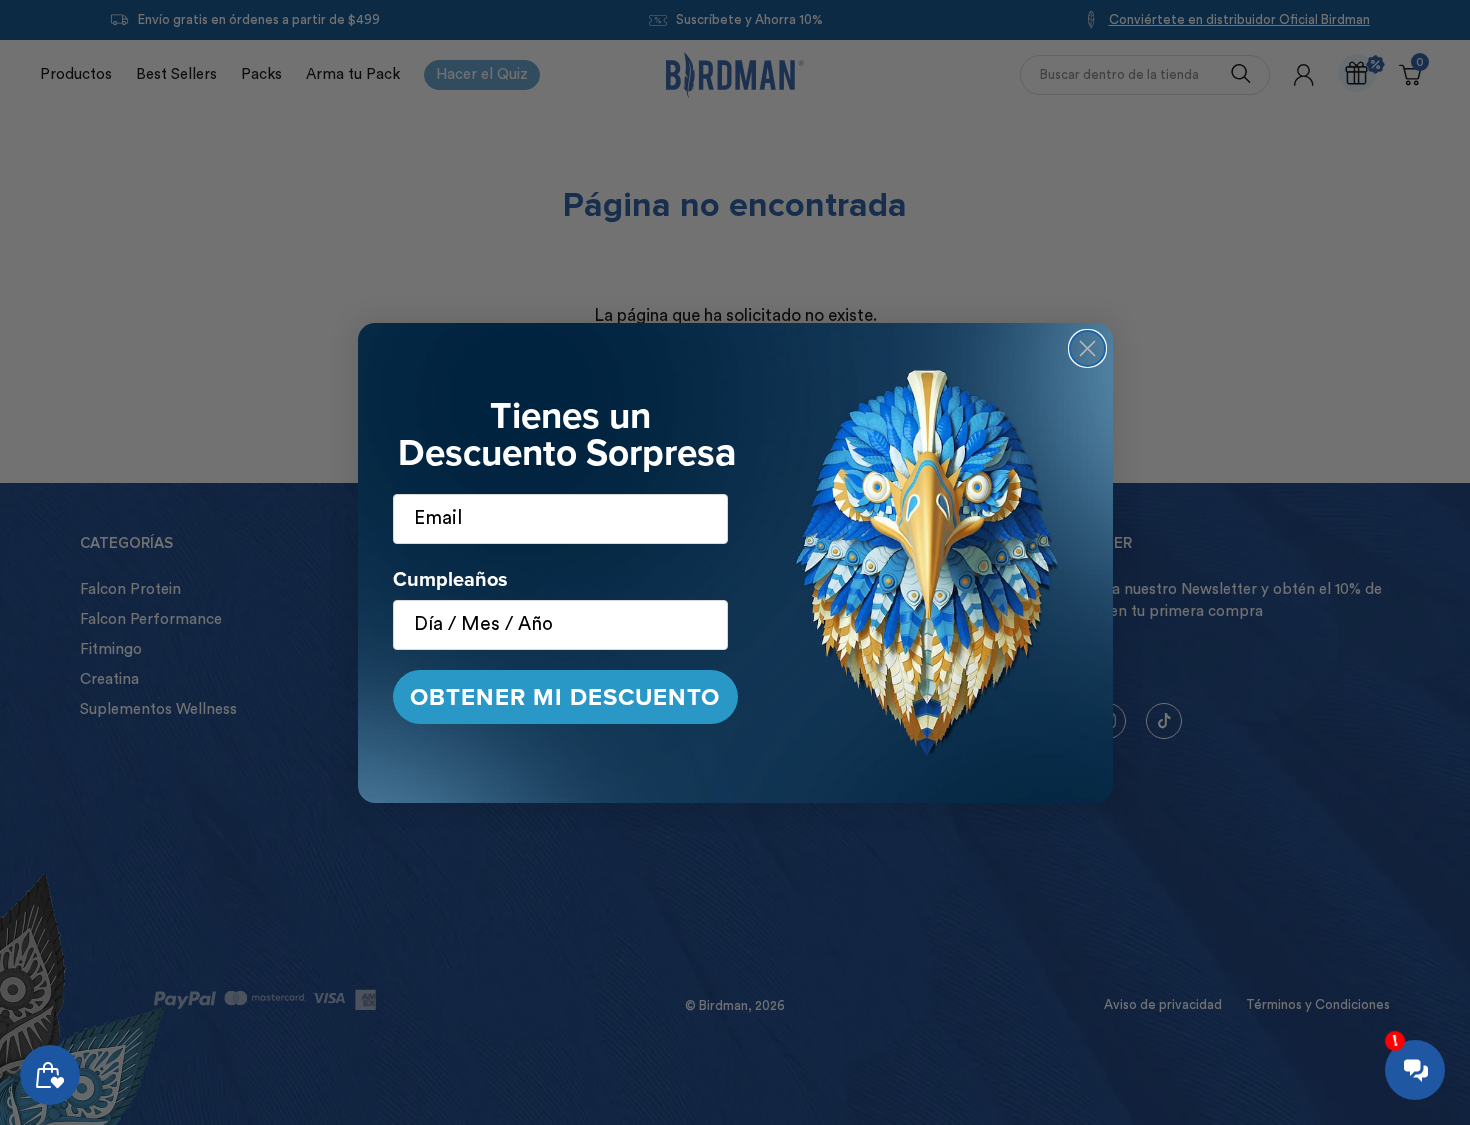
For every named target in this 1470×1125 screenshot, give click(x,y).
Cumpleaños (450, 579)
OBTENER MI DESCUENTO (565, 697)
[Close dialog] (1087, 348)
